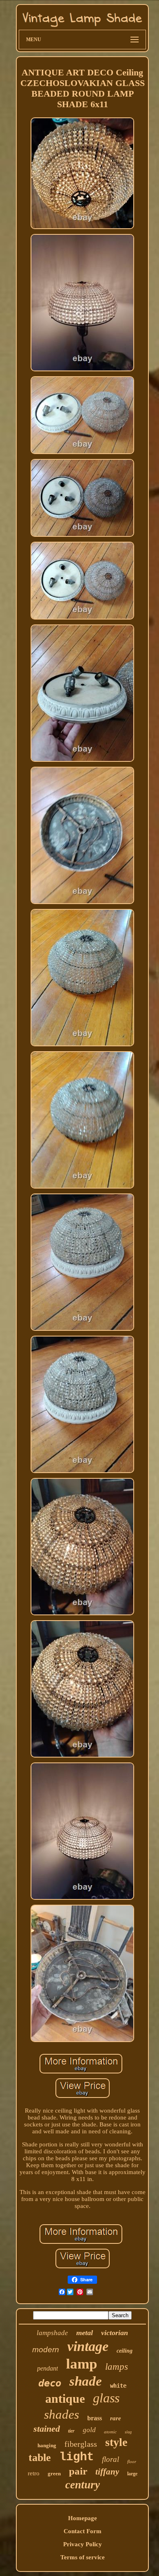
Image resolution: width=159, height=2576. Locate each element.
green (54, 2473)
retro (34, 2473)
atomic (110, 2432)
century (83, 2485)
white (118, 2386)
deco (50, 2383)
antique (65, 2398)
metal (85, 2333)
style (116, 2442)
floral (110, 2459)
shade (86, 2381)
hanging (47, 2445)
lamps (117, 2367)
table (40, 2458)
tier (71, 2431)
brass (95, 2418)
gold (89, 2430)
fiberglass (81, 2444)
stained (47, 2429)
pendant (47, 2368)
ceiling (125, 2351)
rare (116, 2418)
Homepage (83, 2518)
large (132, 2474)
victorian (115, 2333)
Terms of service (83, 2557)
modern (46, 2350)
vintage (88, 2346)
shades (62, 2414)
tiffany (107, 2472)
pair (78, 2471)
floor (132, 2461)
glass (106, 2398)
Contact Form (83, 2531)
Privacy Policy (83, 2544)
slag (128, 2432)
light (76, 2457)
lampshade (52, 2333)
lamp (82, 2364)
